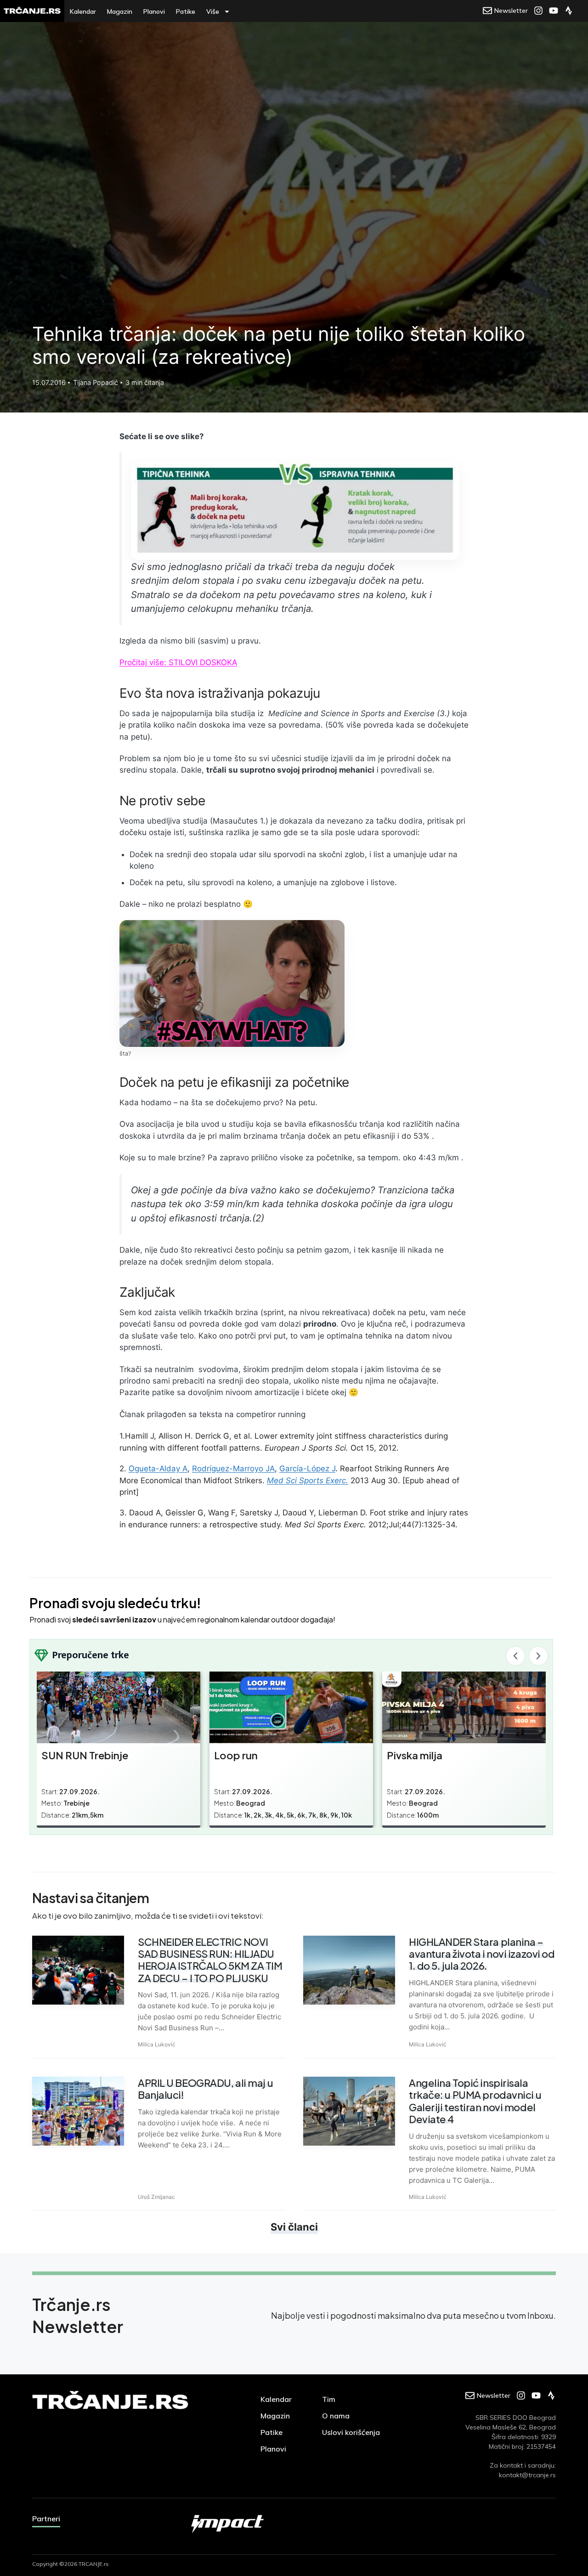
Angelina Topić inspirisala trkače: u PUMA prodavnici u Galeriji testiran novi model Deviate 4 (475, 2101)
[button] (515, 1656)
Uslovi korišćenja (351, 2432)
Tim (329, 2399)
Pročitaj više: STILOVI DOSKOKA (178, 662)
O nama (336, 2416)
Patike (186, 11)
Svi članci (294, 2227)
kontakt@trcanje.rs (527, 2475)
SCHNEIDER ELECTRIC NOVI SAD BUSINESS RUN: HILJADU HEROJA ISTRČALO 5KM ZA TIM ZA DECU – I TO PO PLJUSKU (210, 1960)
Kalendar (83, 11)
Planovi (154, 11)
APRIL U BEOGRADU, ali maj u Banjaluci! (205, 2089)
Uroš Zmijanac (156, 2197)
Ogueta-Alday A (158, 1469)
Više (213, 11)
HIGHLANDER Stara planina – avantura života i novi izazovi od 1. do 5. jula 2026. (482, 1954)
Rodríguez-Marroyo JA (233, 1469)
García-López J (307, 1469)
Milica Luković (157, 2044)
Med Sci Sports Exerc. (308, 1480)
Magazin (120, 11)
